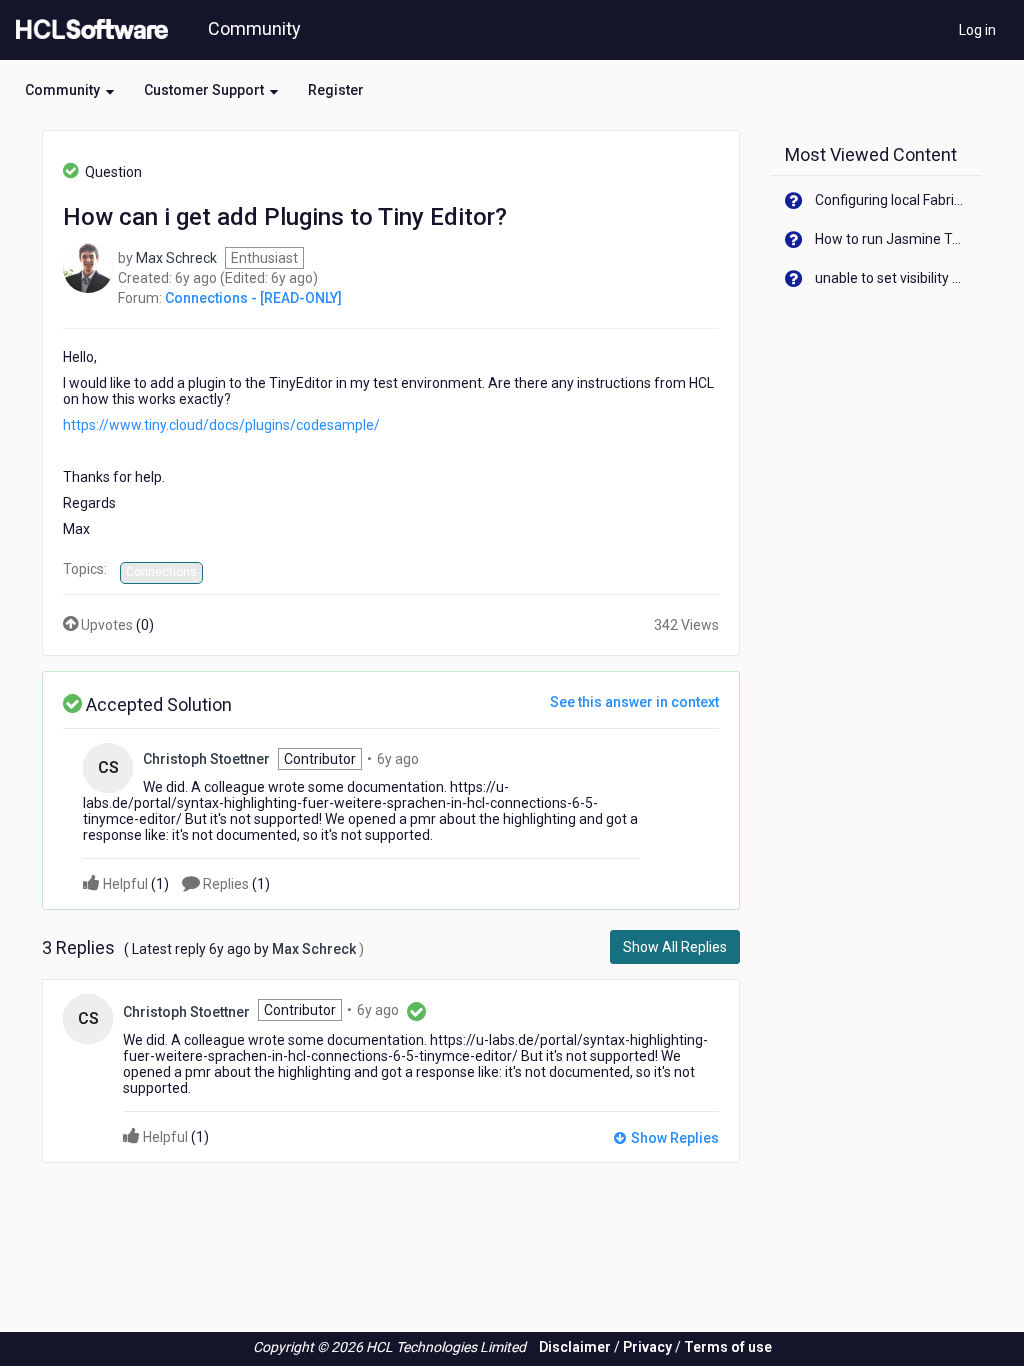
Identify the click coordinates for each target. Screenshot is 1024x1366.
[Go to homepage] (88, 30)
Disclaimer (575, 1347)
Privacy (647, 1347)
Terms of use (728, 1347)
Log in (977, 30)
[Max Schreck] (88, 267)
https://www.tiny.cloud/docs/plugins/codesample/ (221, 425)
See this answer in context (634, 702)
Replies (235, 884)
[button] (69, 90)
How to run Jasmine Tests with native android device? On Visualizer (891, 239)
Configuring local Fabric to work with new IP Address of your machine (891, 200)
